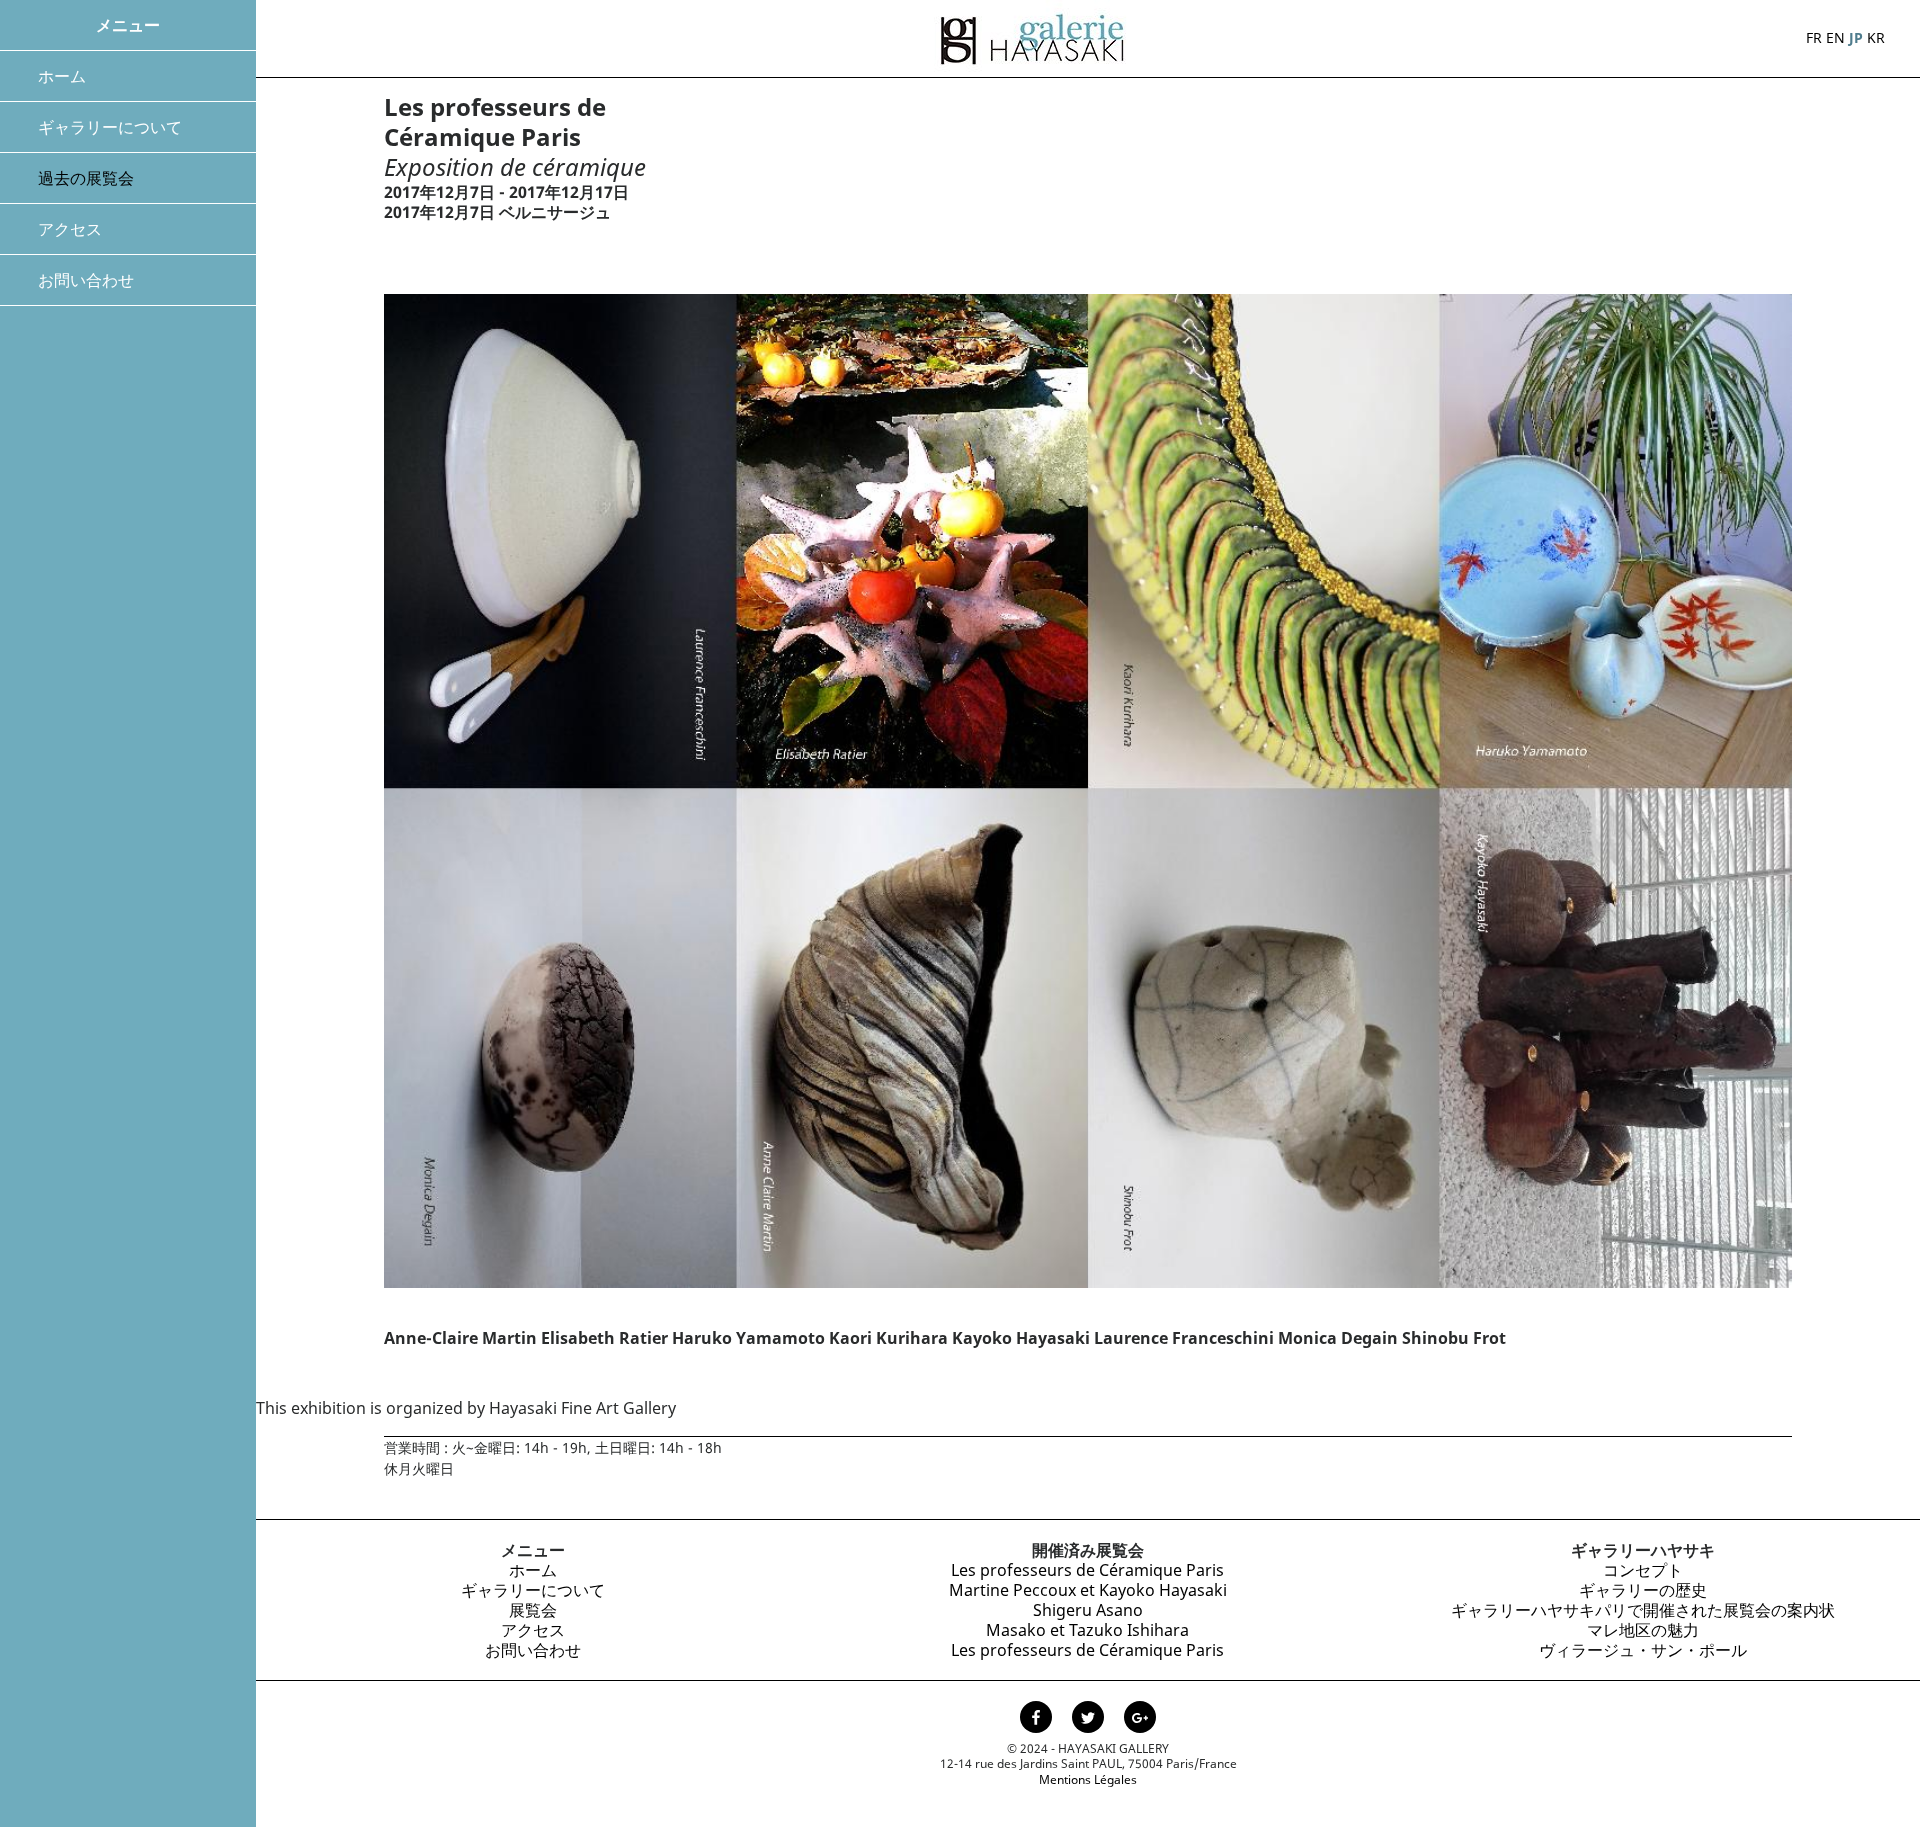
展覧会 (533, 1610)
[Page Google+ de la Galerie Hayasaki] (1140, 1720)
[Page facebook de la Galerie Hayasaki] (1038, 1720)
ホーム (62, 76)
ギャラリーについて (110, 127)
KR (1876, 37)
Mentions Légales (1088, 1779)
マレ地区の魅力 (1643, 1630)
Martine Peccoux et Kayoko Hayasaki (1088, 1590)
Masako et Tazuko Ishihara (1087, 1630)
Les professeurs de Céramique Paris (1087, 1570)
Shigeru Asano (1088, 1610)
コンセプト (1643, 1570)
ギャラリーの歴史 (1643, 1590)
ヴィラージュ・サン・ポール (1643, 1650)
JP (1856, 37)
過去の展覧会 (86, 178)
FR (1814, 37)
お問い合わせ (86, 280)
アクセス (70, 229)
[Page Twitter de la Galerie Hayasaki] (1090, 1720)
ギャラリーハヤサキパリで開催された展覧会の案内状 (1643, 1610)
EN (1835, 37)
